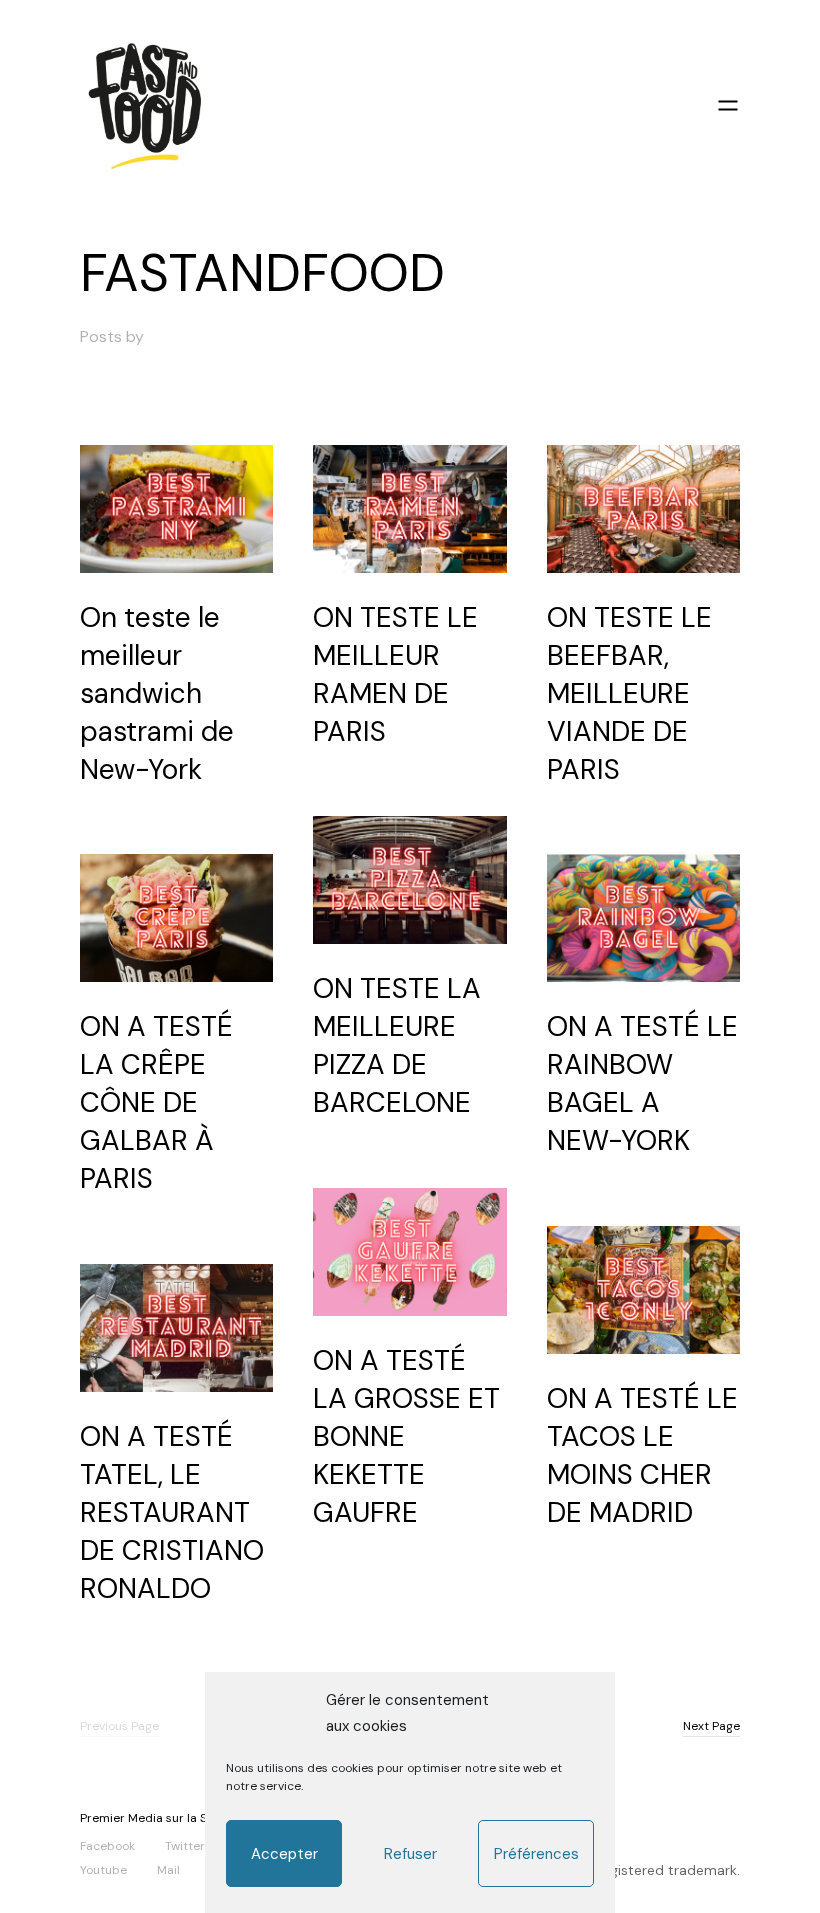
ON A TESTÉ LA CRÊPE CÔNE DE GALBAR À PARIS (156, 1102)
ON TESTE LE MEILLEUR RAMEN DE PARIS (395, 674)
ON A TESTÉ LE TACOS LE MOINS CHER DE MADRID (642, 1455)
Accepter (284, 1854)
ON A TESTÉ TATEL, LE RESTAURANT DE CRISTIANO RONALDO (172, 1512)
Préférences (536, 1854)
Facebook (107, 1845)
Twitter (185, 1845)
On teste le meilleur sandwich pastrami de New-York (157, 693)
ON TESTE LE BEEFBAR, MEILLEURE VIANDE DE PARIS (629, 693)
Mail (168, 1869)
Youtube (103, 1869)
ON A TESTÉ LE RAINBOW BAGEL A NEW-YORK (642, 1083)
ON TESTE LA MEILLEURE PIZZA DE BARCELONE (397, 1045)
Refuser (410, 1854)
